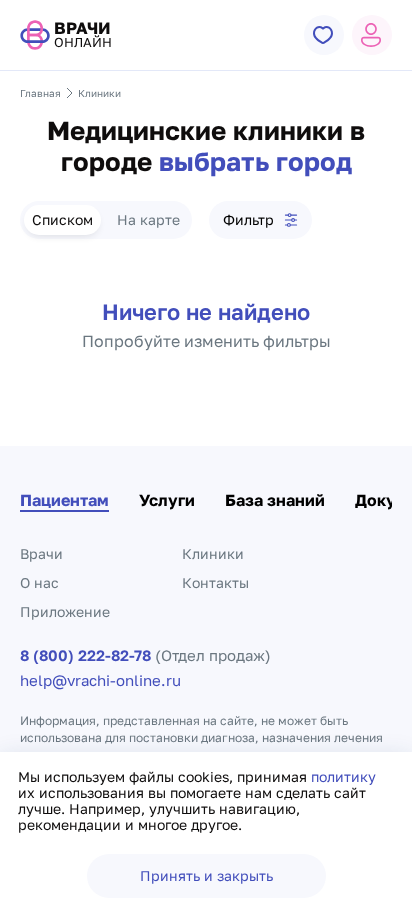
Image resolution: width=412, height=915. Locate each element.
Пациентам (64, 500)
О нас (39, 582)
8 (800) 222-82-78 (85, 655)
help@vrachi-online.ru (100, 680)
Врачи (41, 553)
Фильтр (248, 219)
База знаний (275, 500)
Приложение (65, 611)
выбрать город (255, 162)
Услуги (167, 500)
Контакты (215, 582)
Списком (62, 219)
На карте (148, 219)
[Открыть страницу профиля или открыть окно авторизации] (372, 35)
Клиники (213, 553)
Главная (40, 93)
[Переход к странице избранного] (324, 35)
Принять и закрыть (206, 875)
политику (343, 776)
